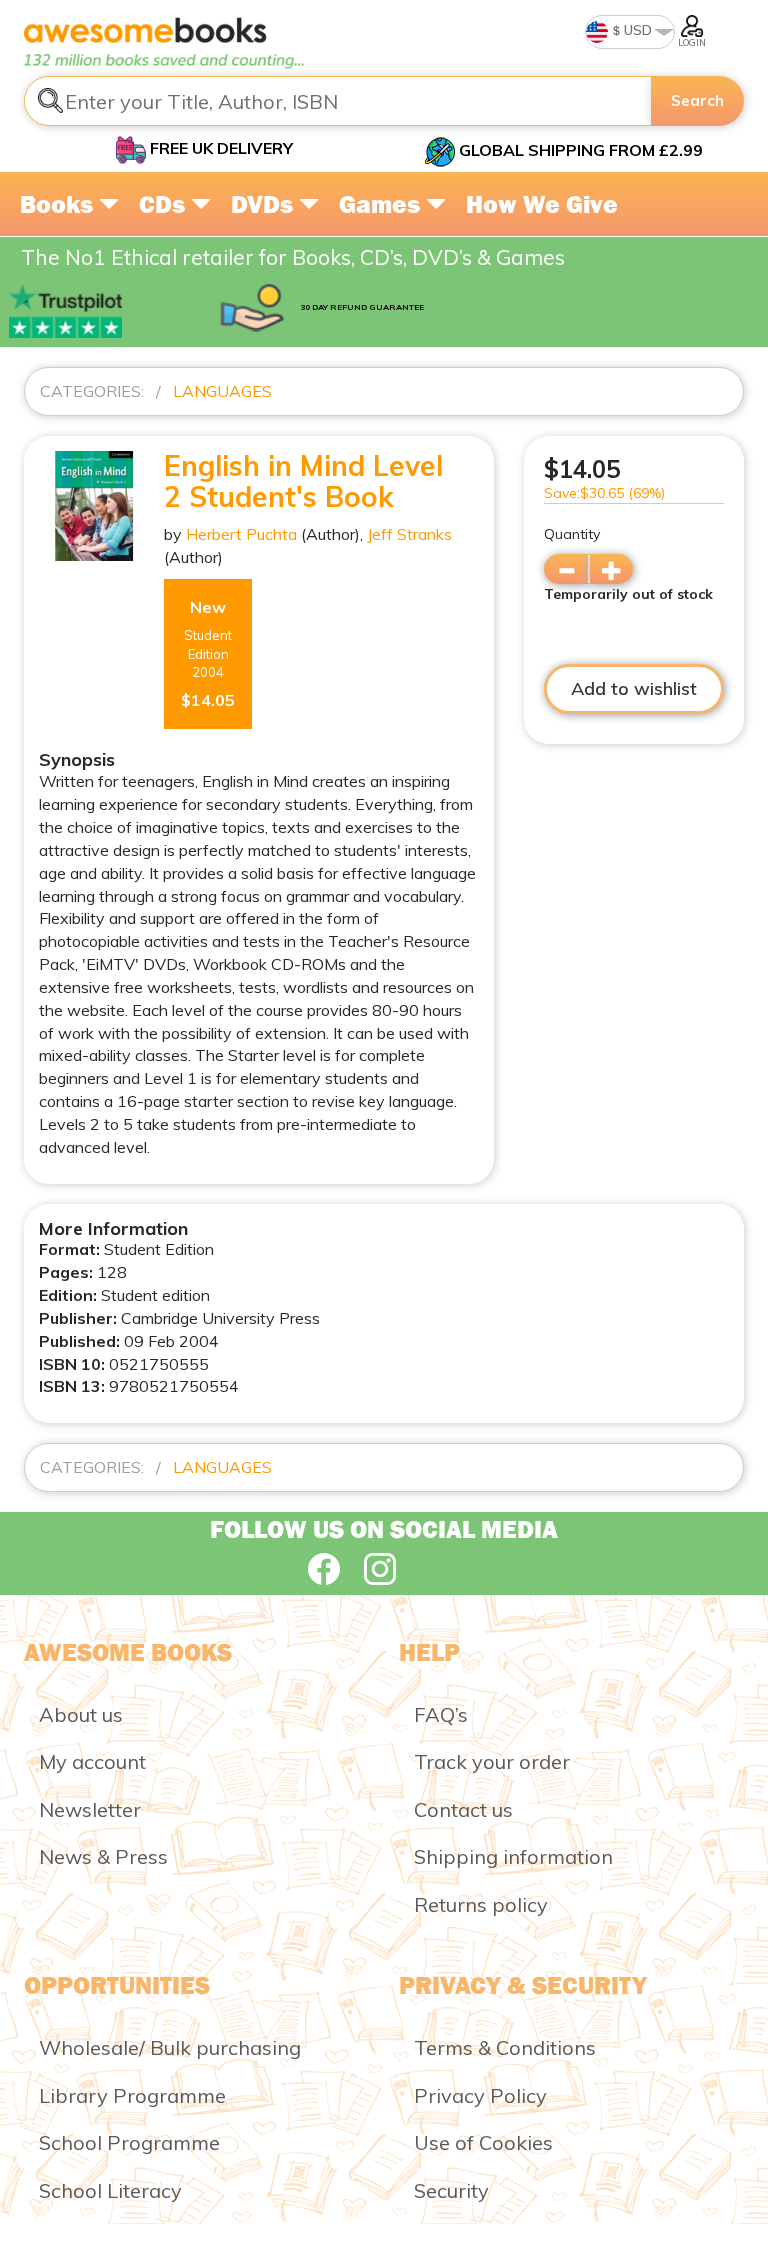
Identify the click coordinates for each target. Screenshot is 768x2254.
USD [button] (636, 30)
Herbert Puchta (241, 534)
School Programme (129, 2142)
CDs (165, 204)
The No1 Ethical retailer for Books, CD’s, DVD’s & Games (293, 257)
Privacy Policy (480, 2095)
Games (382, 204)
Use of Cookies (483, 2142)
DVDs (265, 204)
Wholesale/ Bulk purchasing (170, 2047)
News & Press (103, 1856)
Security (451, 2190)
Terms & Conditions (505, 2047)
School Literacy (110, 2190)
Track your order (492, 1761)
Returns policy (481, 1904)
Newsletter (90, 1809)
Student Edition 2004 (208, 653)
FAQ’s (441, 1714)
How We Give (542, 204)
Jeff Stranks (409, 534)
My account (92, 1761)
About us (81, 1714)
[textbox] (338, 101)
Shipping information (513, 1856)
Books (59, 204)
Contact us (463, 1809)
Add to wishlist (634, 688)
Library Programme (132, 2095)
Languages (222, 391)
